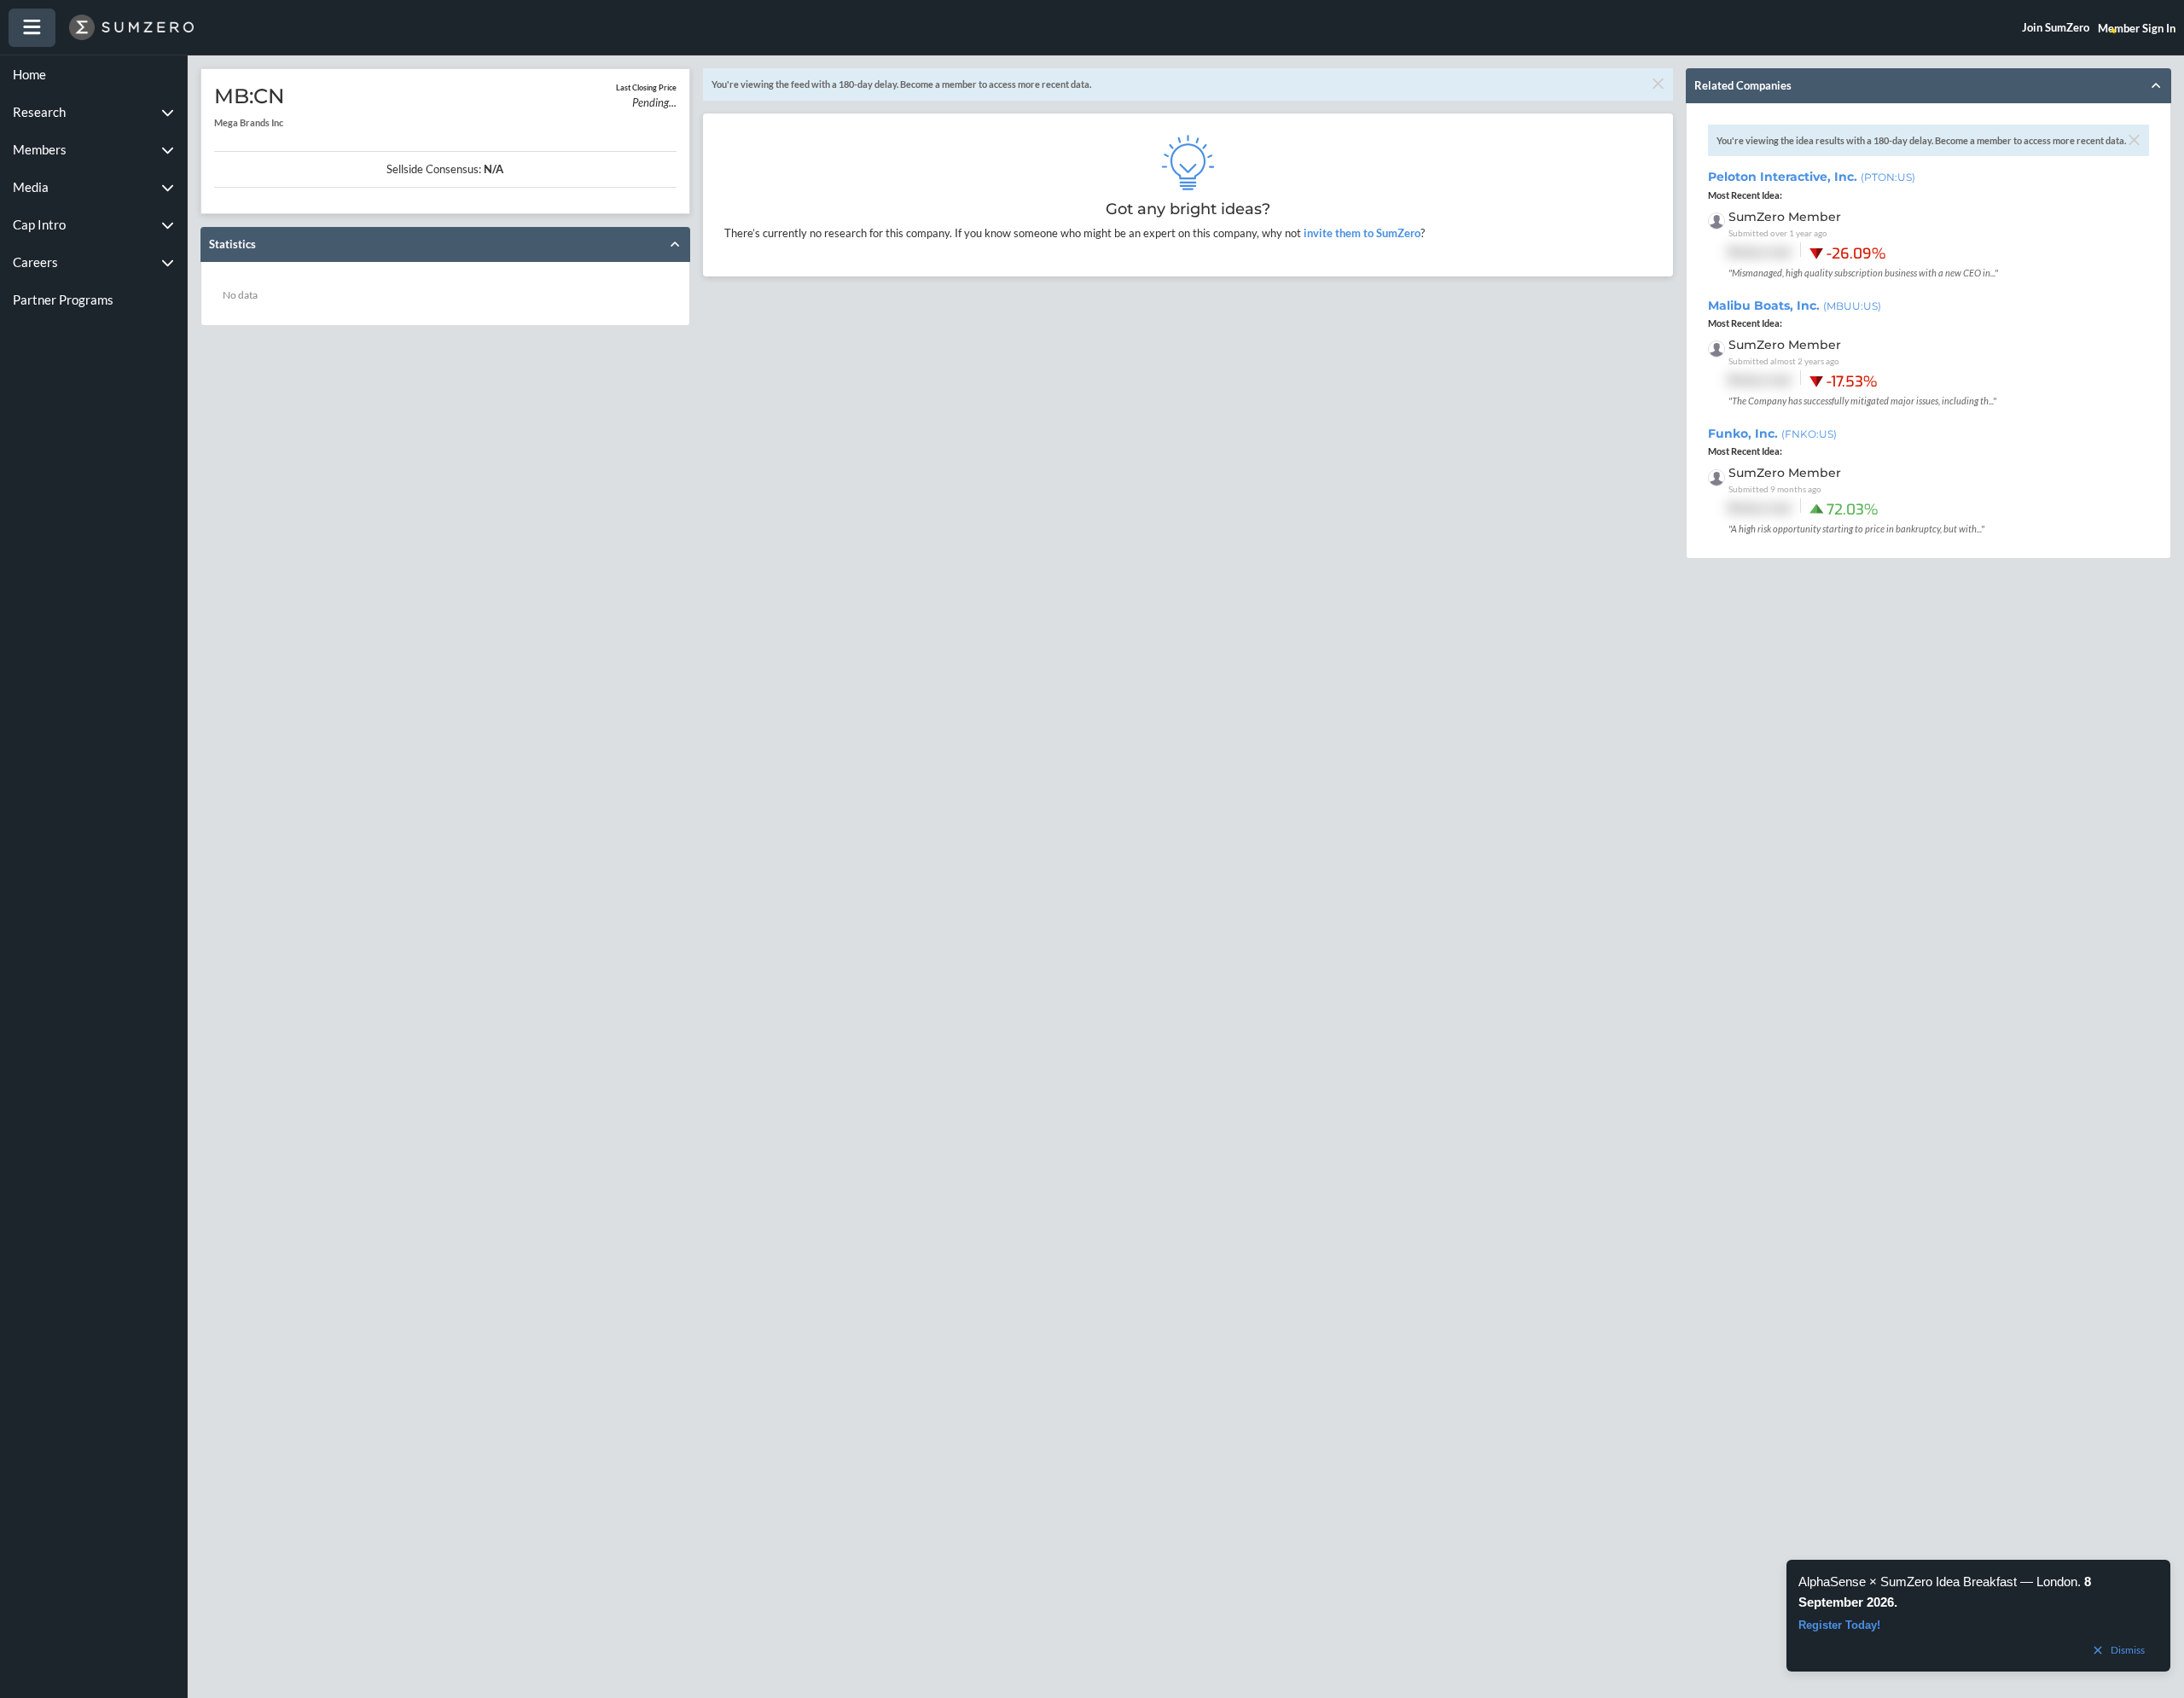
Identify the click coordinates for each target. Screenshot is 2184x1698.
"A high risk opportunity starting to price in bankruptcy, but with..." (1856, 529)
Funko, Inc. (1772, 433)
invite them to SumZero (1361, 233)
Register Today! (1839, 1625)
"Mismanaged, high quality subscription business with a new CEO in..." (1863, 273)
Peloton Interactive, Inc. (1812, 177)
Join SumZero (2056, 27)
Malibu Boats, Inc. (1795, 305)
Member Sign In (2137, 28)
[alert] (1978, 1616)
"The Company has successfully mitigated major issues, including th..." (1862, 401)
